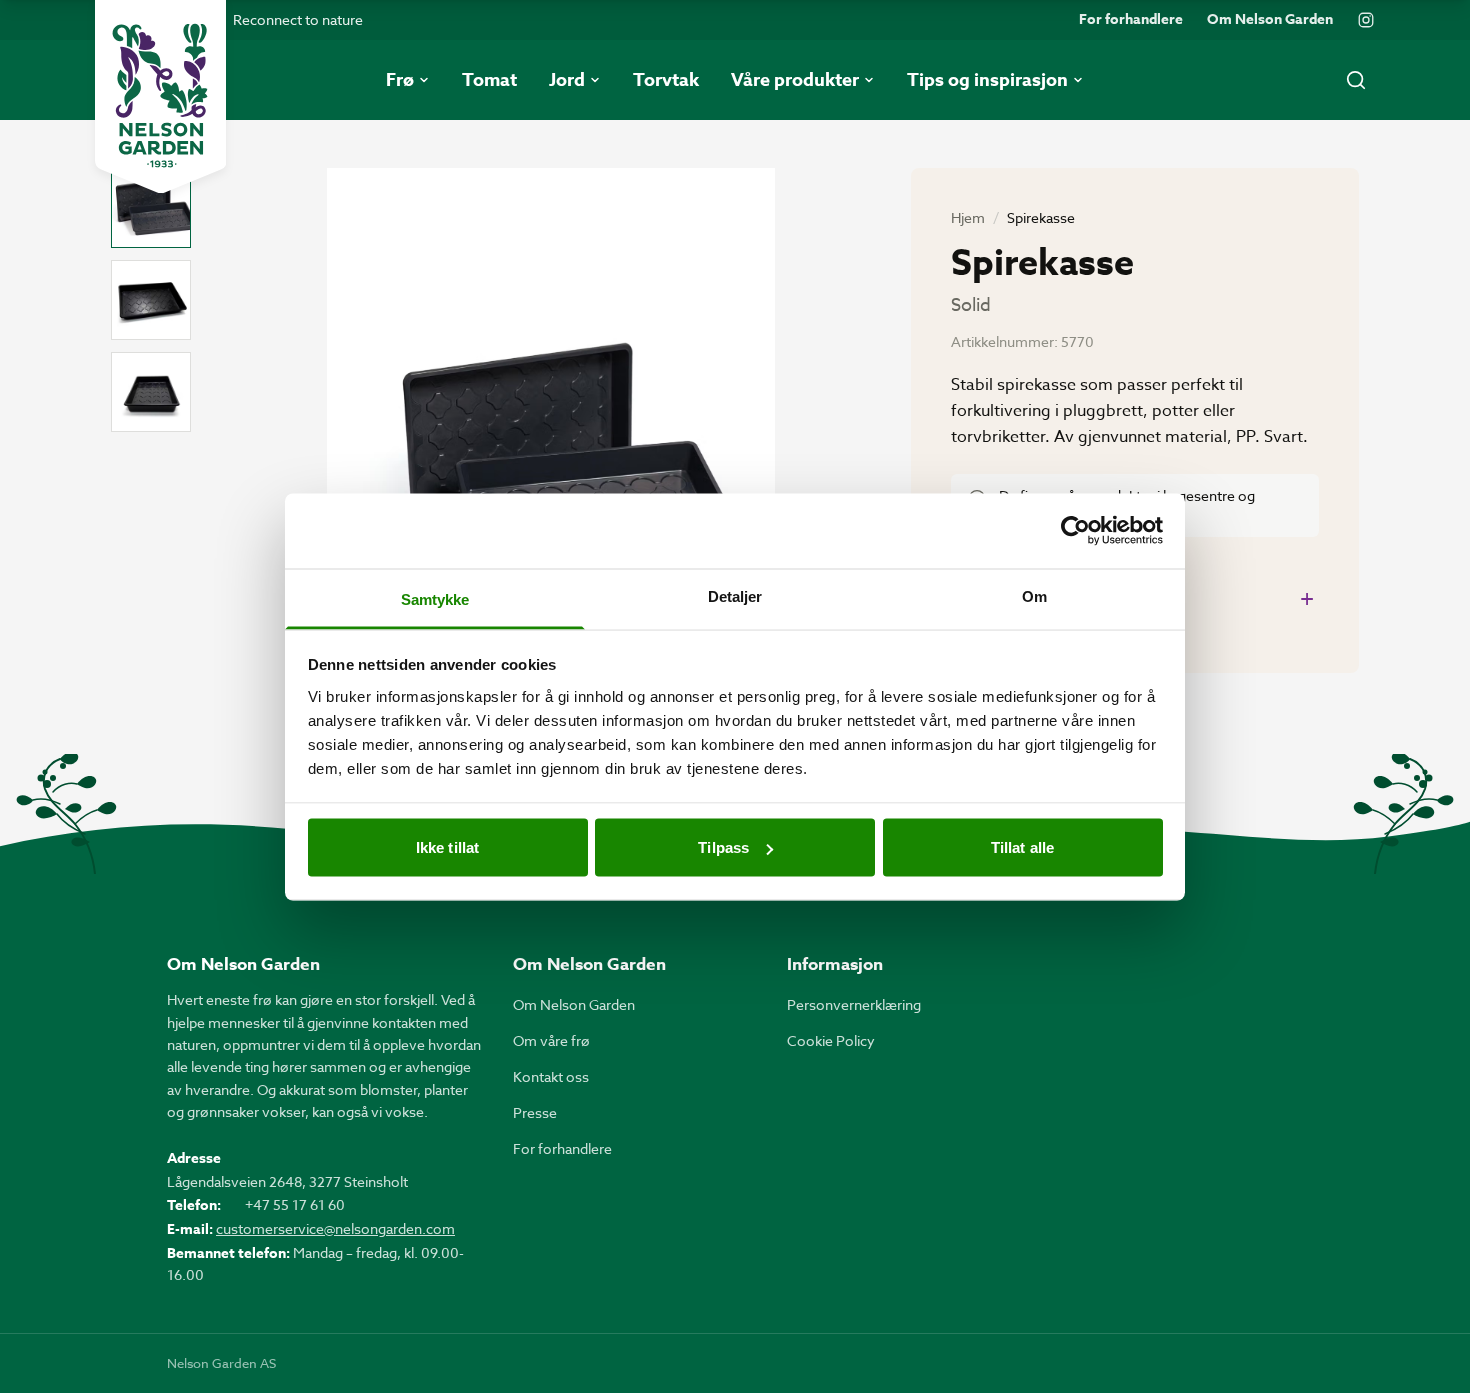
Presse (535, 1112)
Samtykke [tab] (435, 598)
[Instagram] (1366, 20)
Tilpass (723, 847)
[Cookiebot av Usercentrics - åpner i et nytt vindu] (1075, 531)
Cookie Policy (831, 1040)
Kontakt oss (551, 1076)
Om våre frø (551, 1040)
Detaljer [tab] (735, 595)
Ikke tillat (447, 847)
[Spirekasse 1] (151, 208)
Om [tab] (1034, 595)
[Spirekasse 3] (151, 392)
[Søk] (1356, 80)
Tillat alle (1022, 847)
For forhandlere (1131, 20)
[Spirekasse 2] (151, 300)
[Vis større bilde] (551, 466)
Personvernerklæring (854, 1004)
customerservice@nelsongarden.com (335, 1228)
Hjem (968, 217)
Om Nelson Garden (1270, 20)
